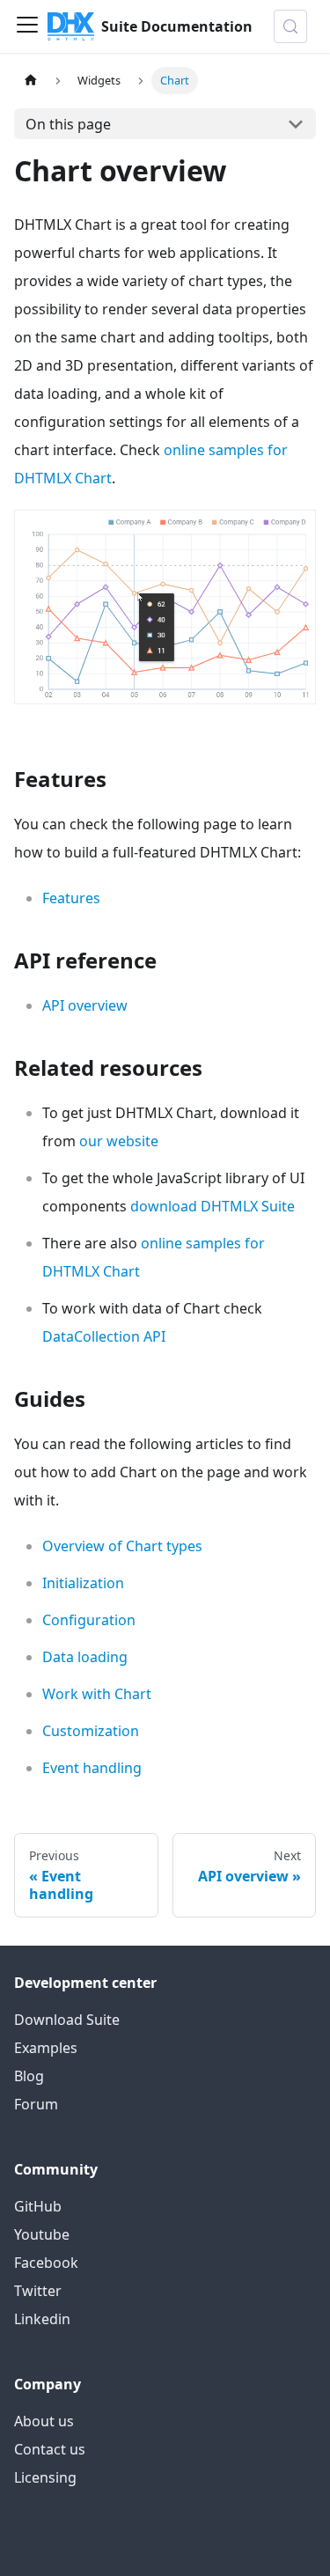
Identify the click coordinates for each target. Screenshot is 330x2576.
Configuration (89, 1620)
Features (71, 898)
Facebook (46, 2263)
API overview (85, 1005)
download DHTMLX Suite (213, 1206)
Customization (91, 1731)
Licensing (45, 2477)
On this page (68, 124)
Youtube (42, 2234)
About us (44, 2421)
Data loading (85, 1657)
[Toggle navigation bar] (27, 26)
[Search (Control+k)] (290, 26)
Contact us (50, 2449)
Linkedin (42, 2319)
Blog (29, 2076)
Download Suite (67, 2020)
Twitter (38, 2291)
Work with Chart (97, 1694)
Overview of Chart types (122, 1546)
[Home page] (31, 81)
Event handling (92, 1768)
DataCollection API (104, 1336)
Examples (46, 2048)
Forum (36, 2104)
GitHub (38, 2206)
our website (119, 1141)
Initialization (83, 1583)
